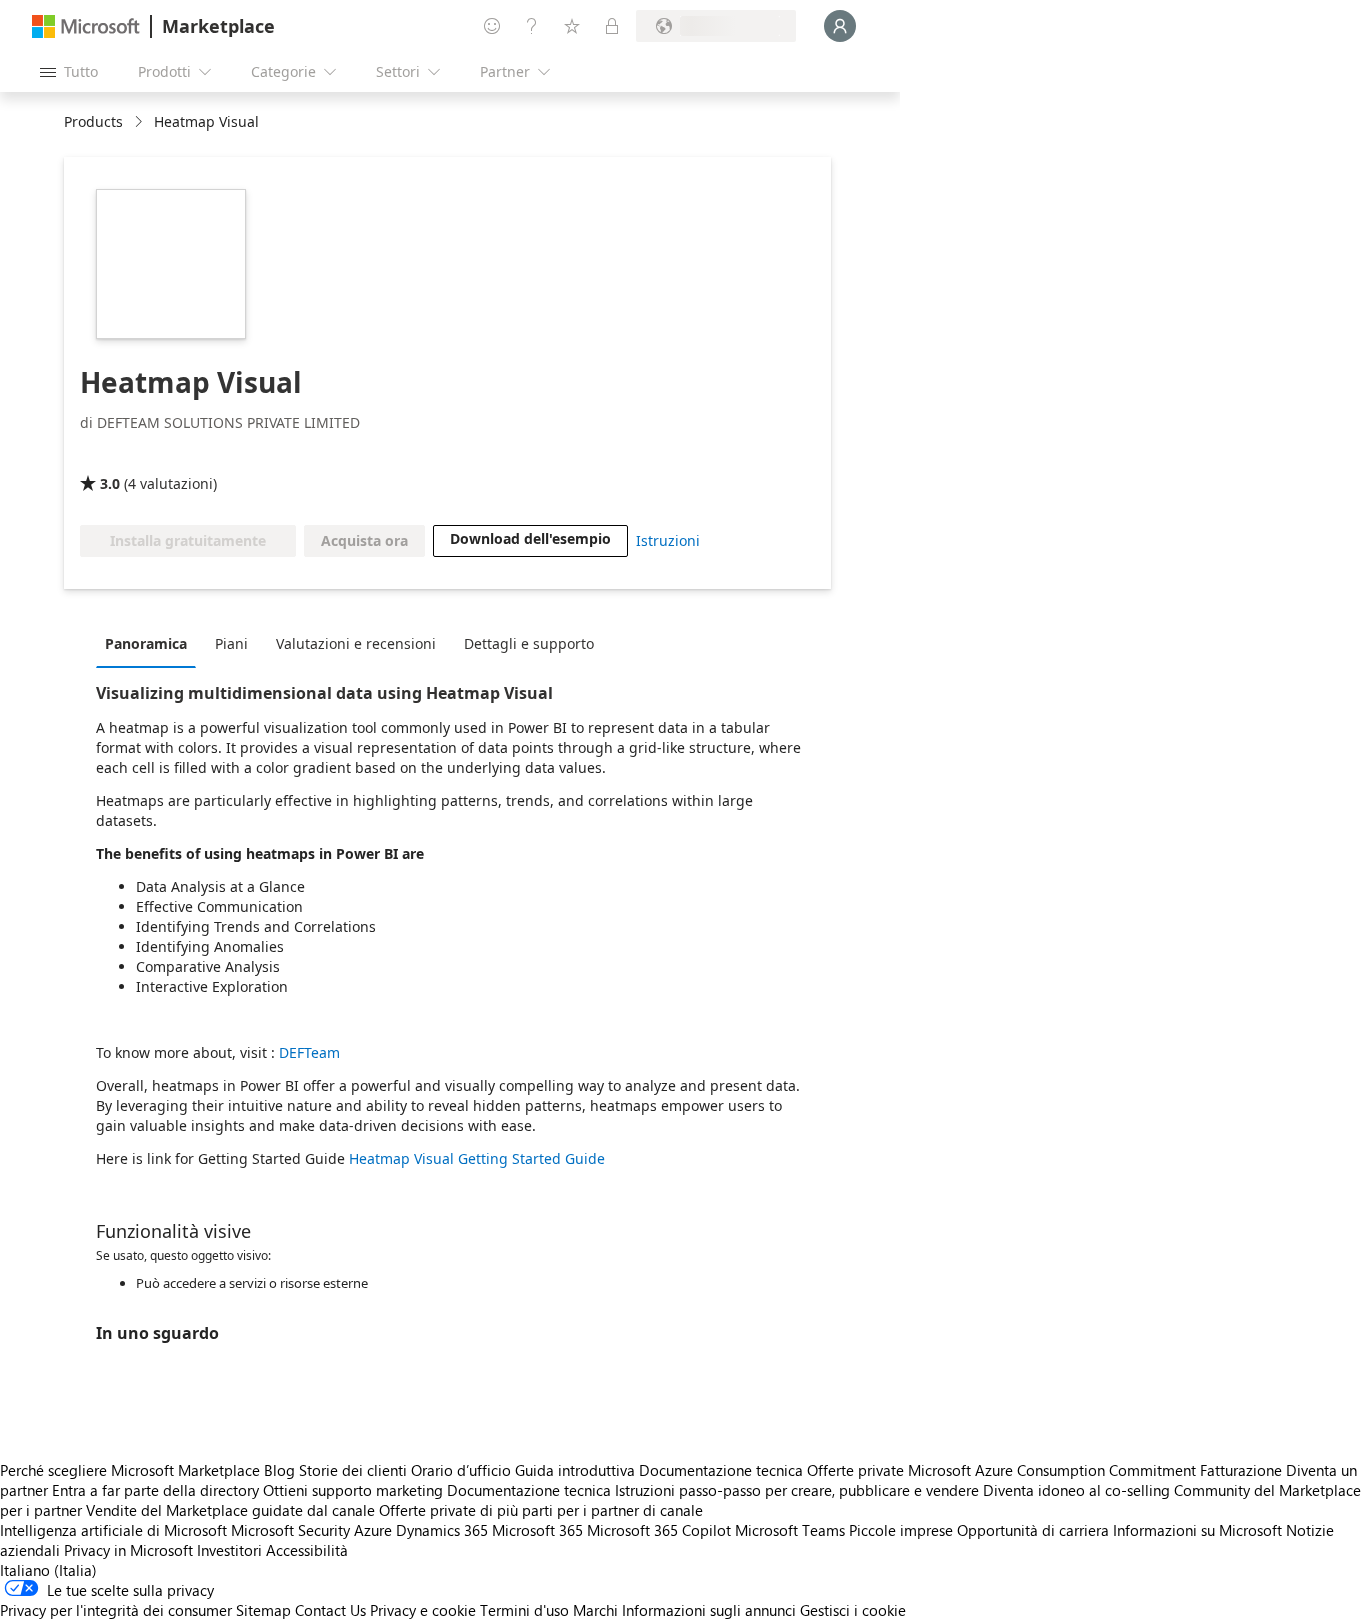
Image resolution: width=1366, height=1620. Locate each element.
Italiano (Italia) (48, 1570)
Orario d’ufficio (461, 1470)
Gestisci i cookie (853, 1610)
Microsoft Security (290, 1530)
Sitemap (263, 1610)
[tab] (151, 643)
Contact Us (330, 1610)
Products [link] (93, 121)
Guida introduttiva (575, 1470)
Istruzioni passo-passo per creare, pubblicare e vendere (797, 1490)
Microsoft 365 (537, 1530)
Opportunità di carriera (1033, 1530)
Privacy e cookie (423, 1610)
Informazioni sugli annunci (709, 1610)
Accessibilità (307, 1550)
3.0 (110, 483)
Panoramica (146, 643)
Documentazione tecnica (721, 1470)
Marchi (595, 1610)
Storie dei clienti (353, 1470)
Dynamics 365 (442, 1530)
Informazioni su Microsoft (1197, 1530)
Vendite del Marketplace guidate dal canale (230, 1510)
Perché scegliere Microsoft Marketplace (130, 1470)
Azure (373, 1530)
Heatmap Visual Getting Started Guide (477, 1158)
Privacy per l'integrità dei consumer (116, 1610)
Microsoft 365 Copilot (659, 1530)
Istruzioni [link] (668, 540)
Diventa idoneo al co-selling (1076, 1490)
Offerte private (855, 1470)
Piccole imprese (901, 1530)
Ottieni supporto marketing (353, 1490)
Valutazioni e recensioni (356, 643)
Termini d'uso (524, 1610)
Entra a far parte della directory (155, 1490)
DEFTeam (309, 1052)
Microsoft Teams (790, 1530)
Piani (231, 643)
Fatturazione (1241, 1470)
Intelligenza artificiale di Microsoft (113, 1530)
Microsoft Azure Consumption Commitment (1054, 1470)
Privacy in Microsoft (128, 1550)
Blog (279, 1470)
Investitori (229, 1550)
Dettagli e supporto (529, 643)
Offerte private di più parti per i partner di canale (541, 1510)
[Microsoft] (86, 26)
